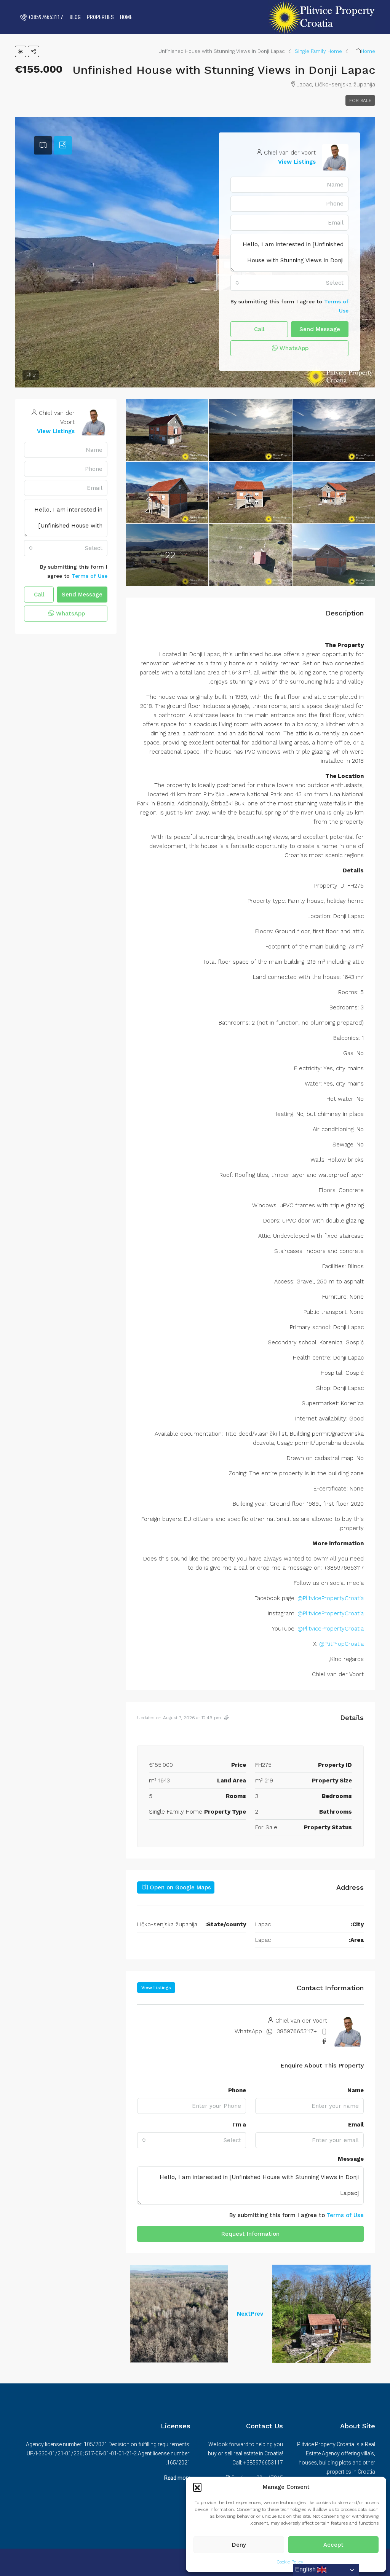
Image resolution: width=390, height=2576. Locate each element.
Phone (237, 2090)
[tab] (63, 145)
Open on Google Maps (179, 1887)
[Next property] (179, 2314)
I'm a (239, 2125)
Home (126, 17)
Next (244, 2314)
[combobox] (289, 283)
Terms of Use (345, 2215)
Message (351, 2159)
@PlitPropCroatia (341, 1644)
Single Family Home (318, 51)
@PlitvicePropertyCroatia (331, 1598)
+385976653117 (297, 2031)
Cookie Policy (290, 2562)
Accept (333, 2545)
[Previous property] (321, 2314)
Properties (100, 17)
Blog (75, 17)
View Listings (297, 162)
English (306, 2569)
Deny (239, 2545)
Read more (177, 2478)
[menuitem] (41, 17)
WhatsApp (293, 348)
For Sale (360, 100)
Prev (257, 2314)
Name (356, 2090)
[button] (197, 2487)
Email (356, 2125)
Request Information (250, 2234)
